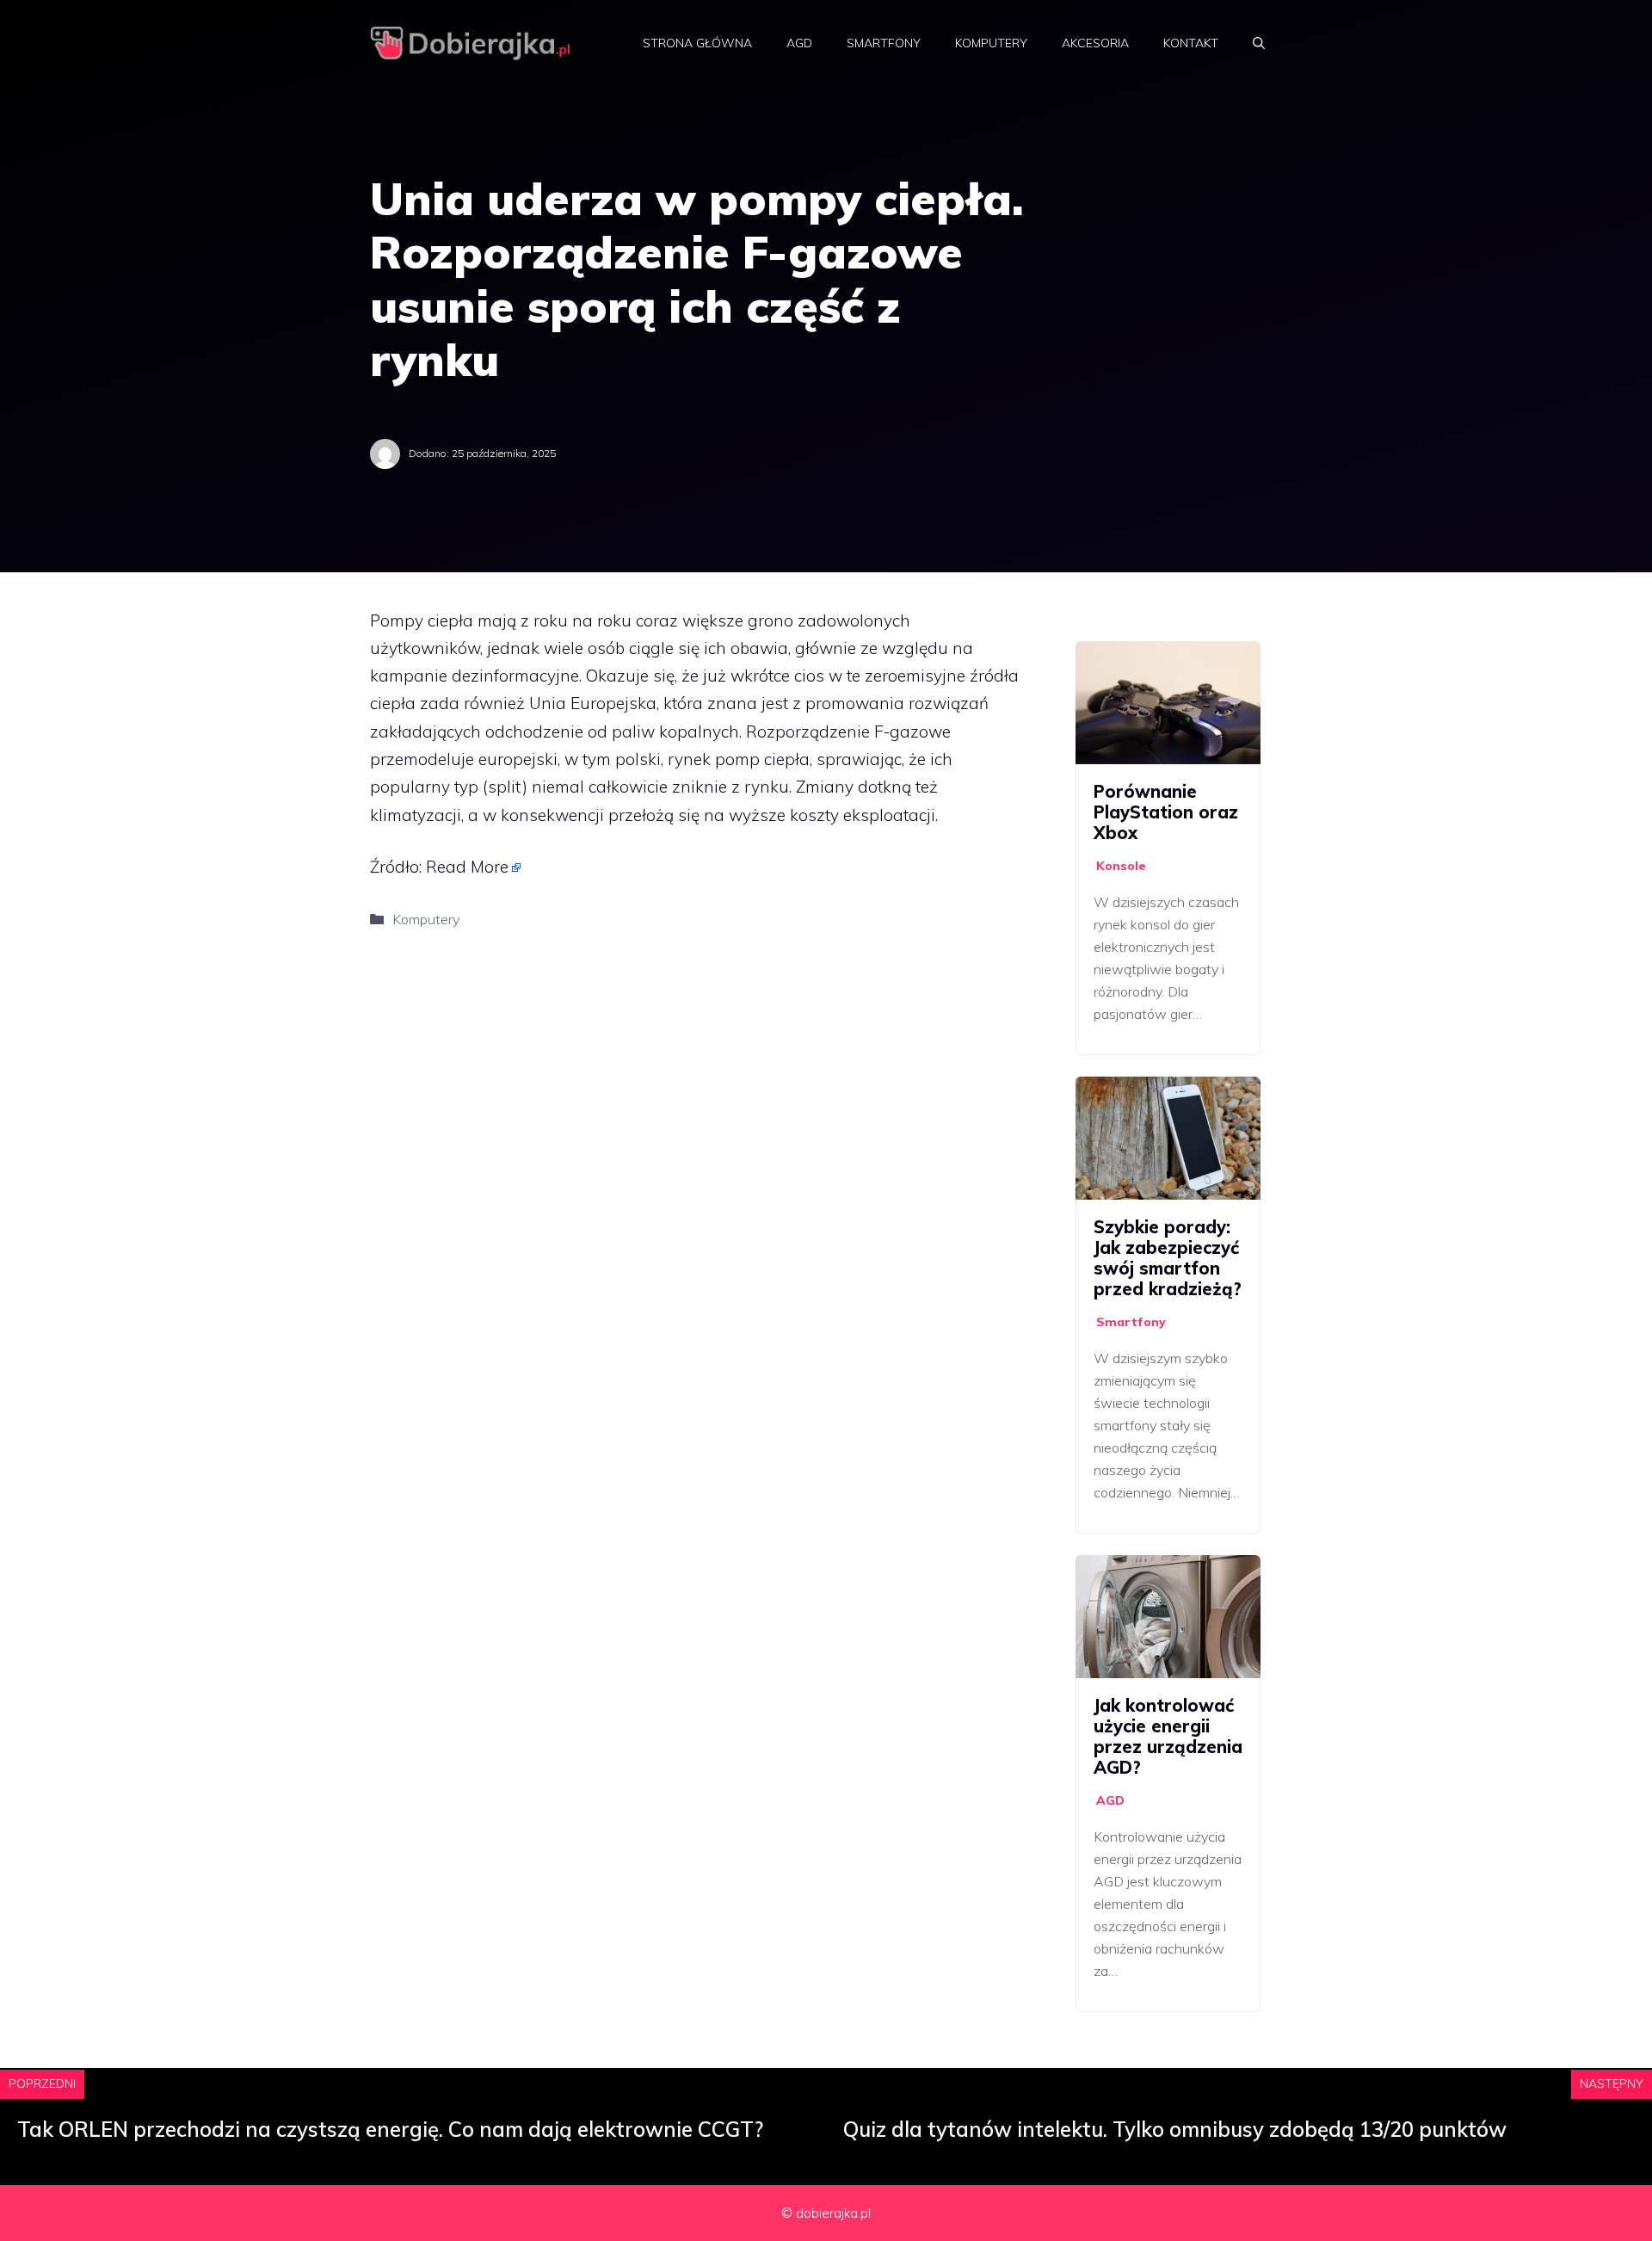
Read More (467, 867)
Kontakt (1191, 43)
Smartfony (884, 43)
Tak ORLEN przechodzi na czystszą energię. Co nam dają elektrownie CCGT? (390, 2129)
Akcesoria (1095, 43)
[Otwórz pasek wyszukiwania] (1259, 43)
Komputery (991, 43)
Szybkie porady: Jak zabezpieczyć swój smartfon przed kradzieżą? (1168, 1258)
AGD (799, 43)
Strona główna (697, 43)
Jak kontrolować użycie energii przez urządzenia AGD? (1168, 1736)
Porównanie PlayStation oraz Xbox (1166, 812)
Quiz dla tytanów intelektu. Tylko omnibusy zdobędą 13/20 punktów (1175, 2129)
